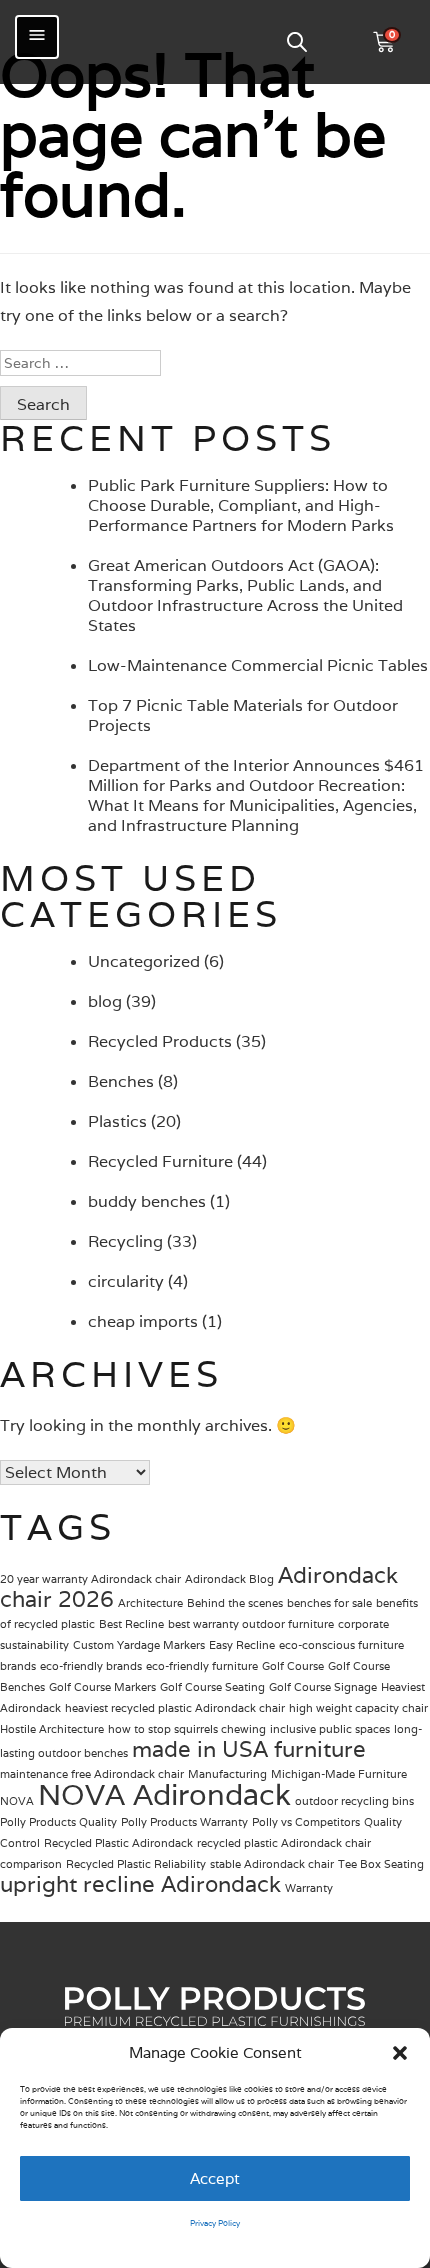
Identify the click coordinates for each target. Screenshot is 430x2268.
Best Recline (131, 1624)
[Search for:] (215, 363)
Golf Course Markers (102, 1687)
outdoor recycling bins (354, 1801)
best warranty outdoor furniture (251, 1624)
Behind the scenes (235, 1603)
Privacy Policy (215, 2223)
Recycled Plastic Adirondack (118, 1843)
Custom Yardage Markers (139, 1645)
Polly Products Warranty (184, 1822)
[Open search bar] (297, 42)
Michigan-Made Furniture (339, 1774)
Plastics (117, 1121)
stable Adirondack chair (272, 1864)
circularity (126, 1281)
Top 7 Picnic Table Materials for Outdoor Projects (243, 715)
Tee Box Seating (381, 1864)
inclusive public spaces (330, 1729)
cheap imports (143, 1321)
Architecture (150, 1603)
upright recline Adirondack (140, 1884)
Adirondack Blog (229, 1579)
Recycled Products (160, 1041)
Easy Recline (242, 1645)
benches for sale (329, 1603)
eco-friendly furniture (202, 1666)
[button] (400, 2053)
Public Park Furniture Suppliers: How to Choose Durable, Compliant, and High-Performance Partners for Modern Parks (241, 505)
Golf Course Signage (323, 1687)
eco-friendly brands (91, 1666)
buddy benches (147, 1201)
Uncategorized (144, 961)
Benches (121, 1081)
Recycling (125, 1241)
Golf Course (293, 1666)
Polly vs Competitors (306, 1822)
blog (105, 1001)
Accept (215, 2178)
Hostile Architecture (52, 1729)
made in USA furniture (249, 1749)
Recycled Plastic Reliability (136, 1864)
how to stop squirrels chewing (187, 1729)
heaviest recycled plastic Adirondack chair (175, 1708)
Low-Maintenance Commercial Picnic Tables (258, 665)
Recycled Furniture (160, 1161)
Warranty (309, 1888)
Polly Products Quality (58, 1822)
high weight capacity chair (358, 1708)
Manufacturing (227, 1774)
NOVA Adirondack (164, 1794)
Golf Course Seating (212, 1687)
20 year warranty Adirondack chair (90, 1579)
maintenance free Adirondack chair (92, 1774)
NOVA (17, 1801)
